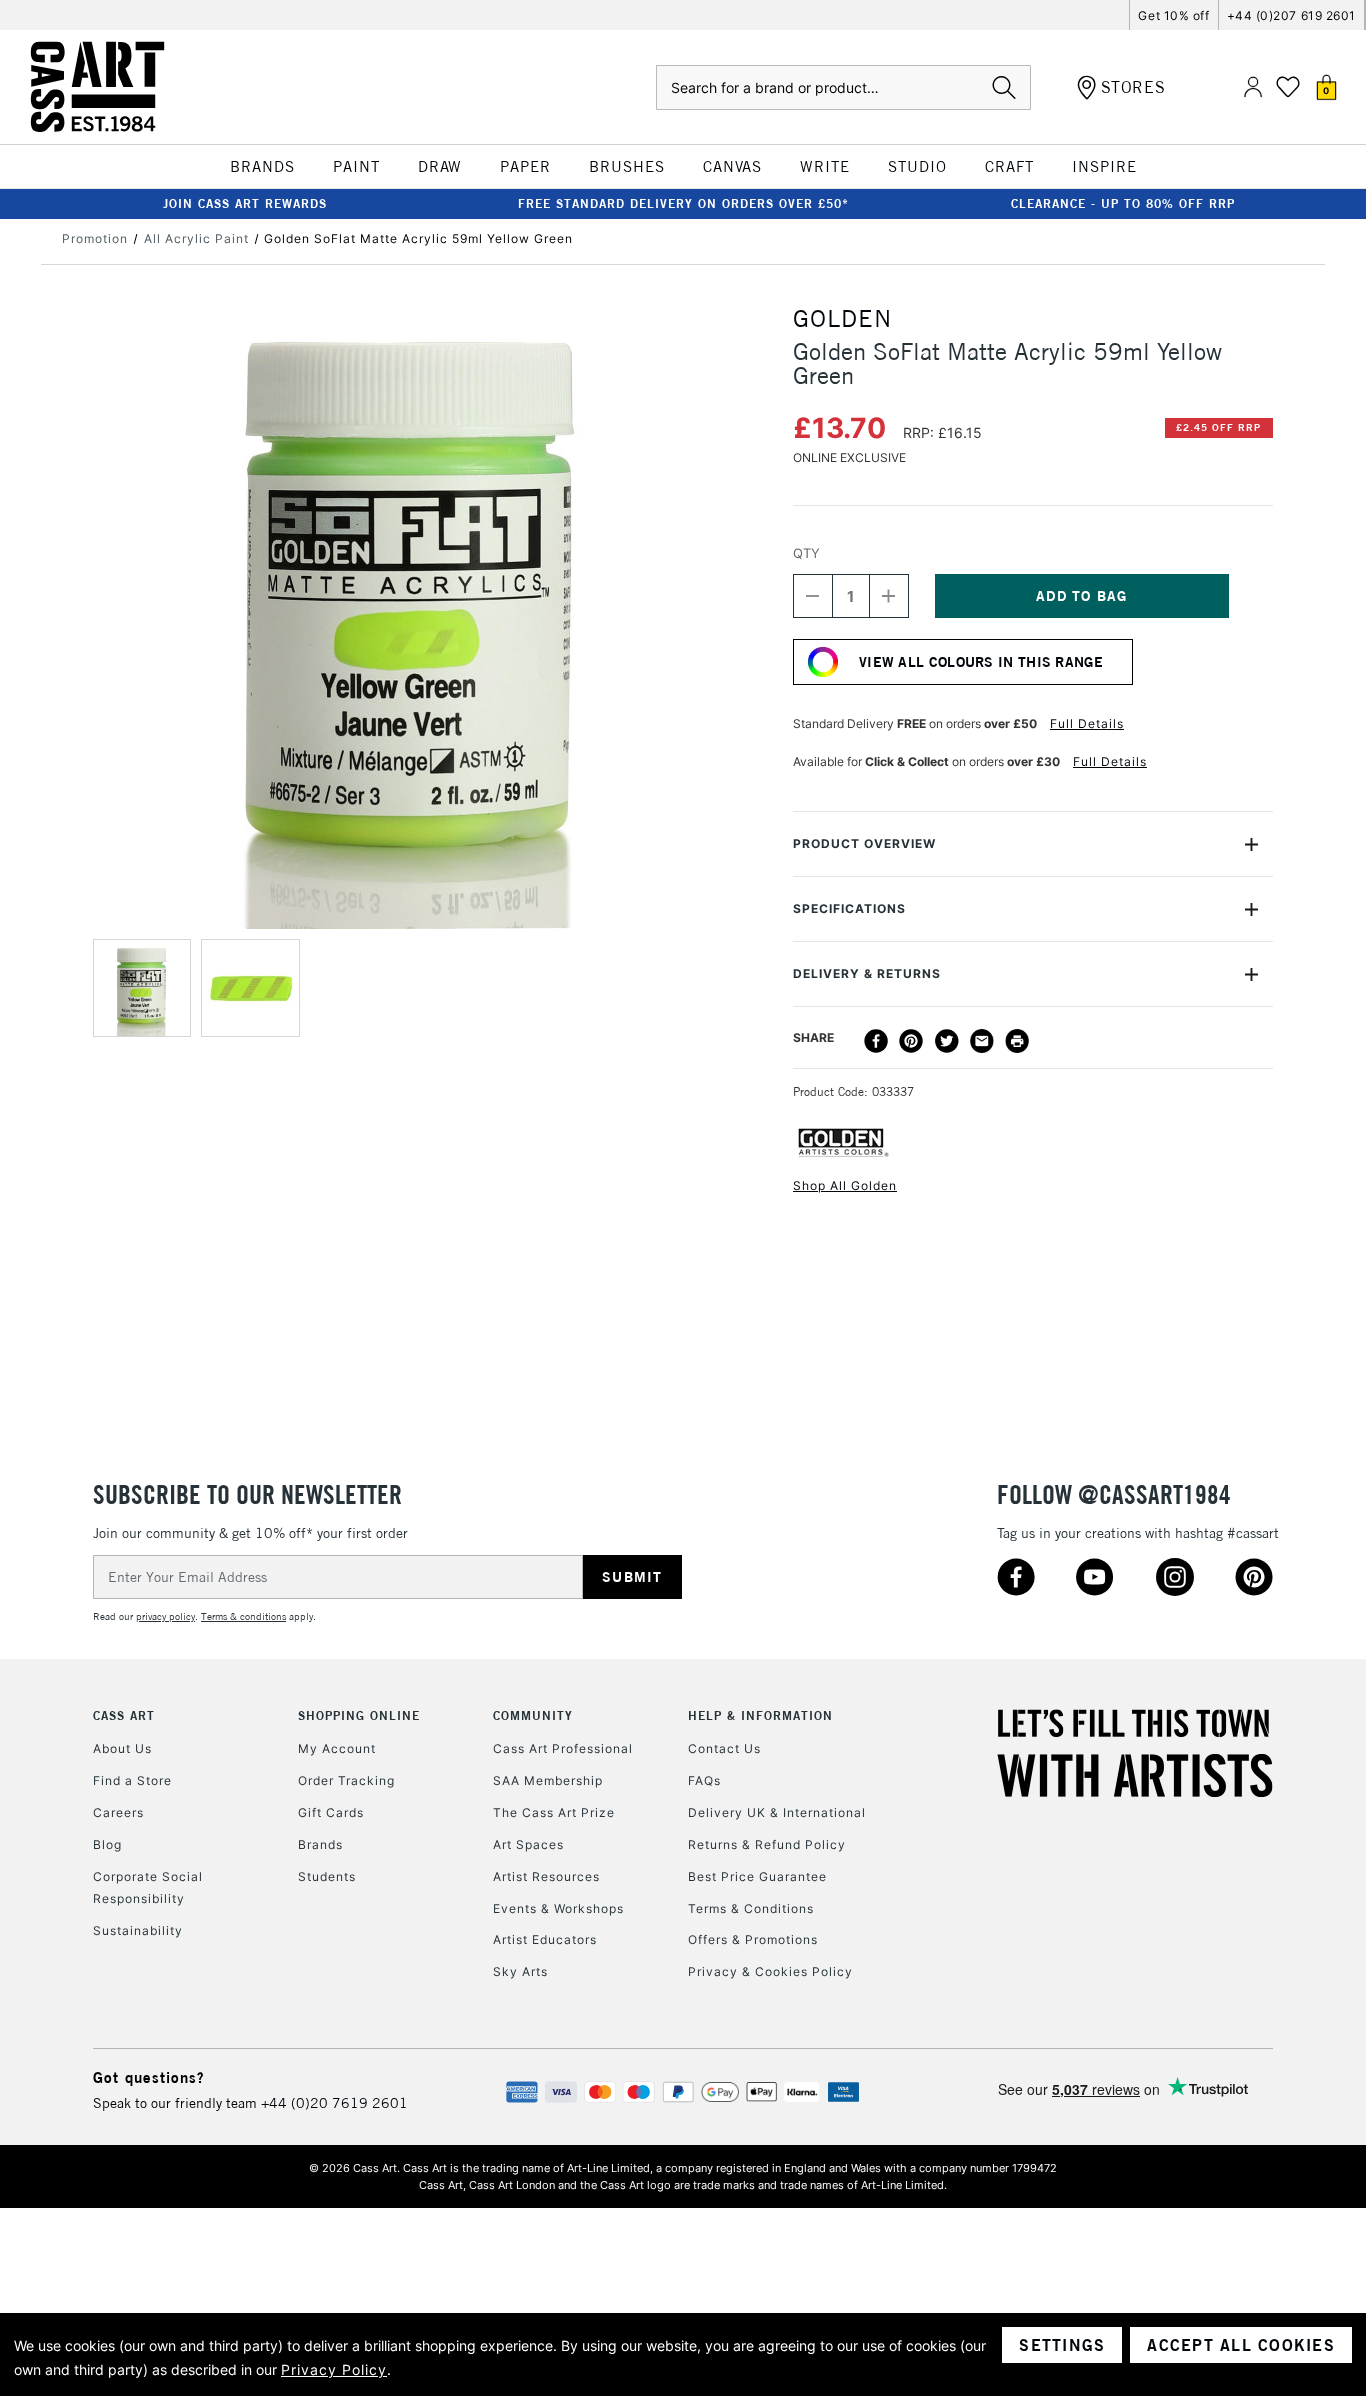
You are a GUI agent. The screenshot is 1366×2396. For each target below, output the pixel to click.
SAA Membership (548, 1780)
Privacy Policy (334, 2369)
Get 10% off (1173, 15)
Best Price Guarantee (757, 1876)
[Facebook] (876, 1041)
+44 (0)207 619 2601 (1291, 15)
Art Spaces (528, 1844)
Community (533, 1715)
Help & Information (760, 1715)
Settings (1062, 2345)
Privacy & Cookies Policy (770, 1971)
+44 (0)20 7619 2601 (334, 2103)
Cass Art (124, 1715)
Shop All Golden (845, 1185)
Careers (118, 1812)
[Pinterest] (911, 1041)
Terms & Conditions (751, 1908)
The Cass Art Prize (554, 1812)
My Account (337, 1748)
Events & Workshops (558, 1908)
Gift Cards (331, 1812)
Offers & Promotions (753, 1939)
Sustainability (138, 1930)
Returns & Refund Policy (767, 1844)
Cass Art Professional (563, 1748)
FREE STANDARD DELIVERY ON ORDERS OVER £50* (683, 203)
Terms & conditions (243, 1616)
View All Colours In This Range (981, 662)
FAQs (704, 1780)
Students (327, 1876)
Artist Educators (545, 1939)
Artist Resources (546, 1876)
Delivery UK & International (777, 1812)
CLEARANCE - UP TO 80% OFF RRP (1123, 203)
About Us (122, 1748)
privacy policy (165, 1616)
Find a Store (132, 1780)
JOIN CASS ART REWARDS (245, 203)
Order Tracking (346, 1780)
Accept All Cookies (1241, 2345)
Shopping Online (359, 1715)
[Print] (1017, 1041)
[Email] (982, 1041)
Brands (320, 1844)
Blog (107, 1844)
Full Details (1087, 723)
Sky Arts (520, 1971)
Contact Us (724, 1748)
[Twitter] (947, 1041)
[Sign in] (1253, 87)
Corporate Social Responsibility (148, 1887)
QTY (806, 553)
